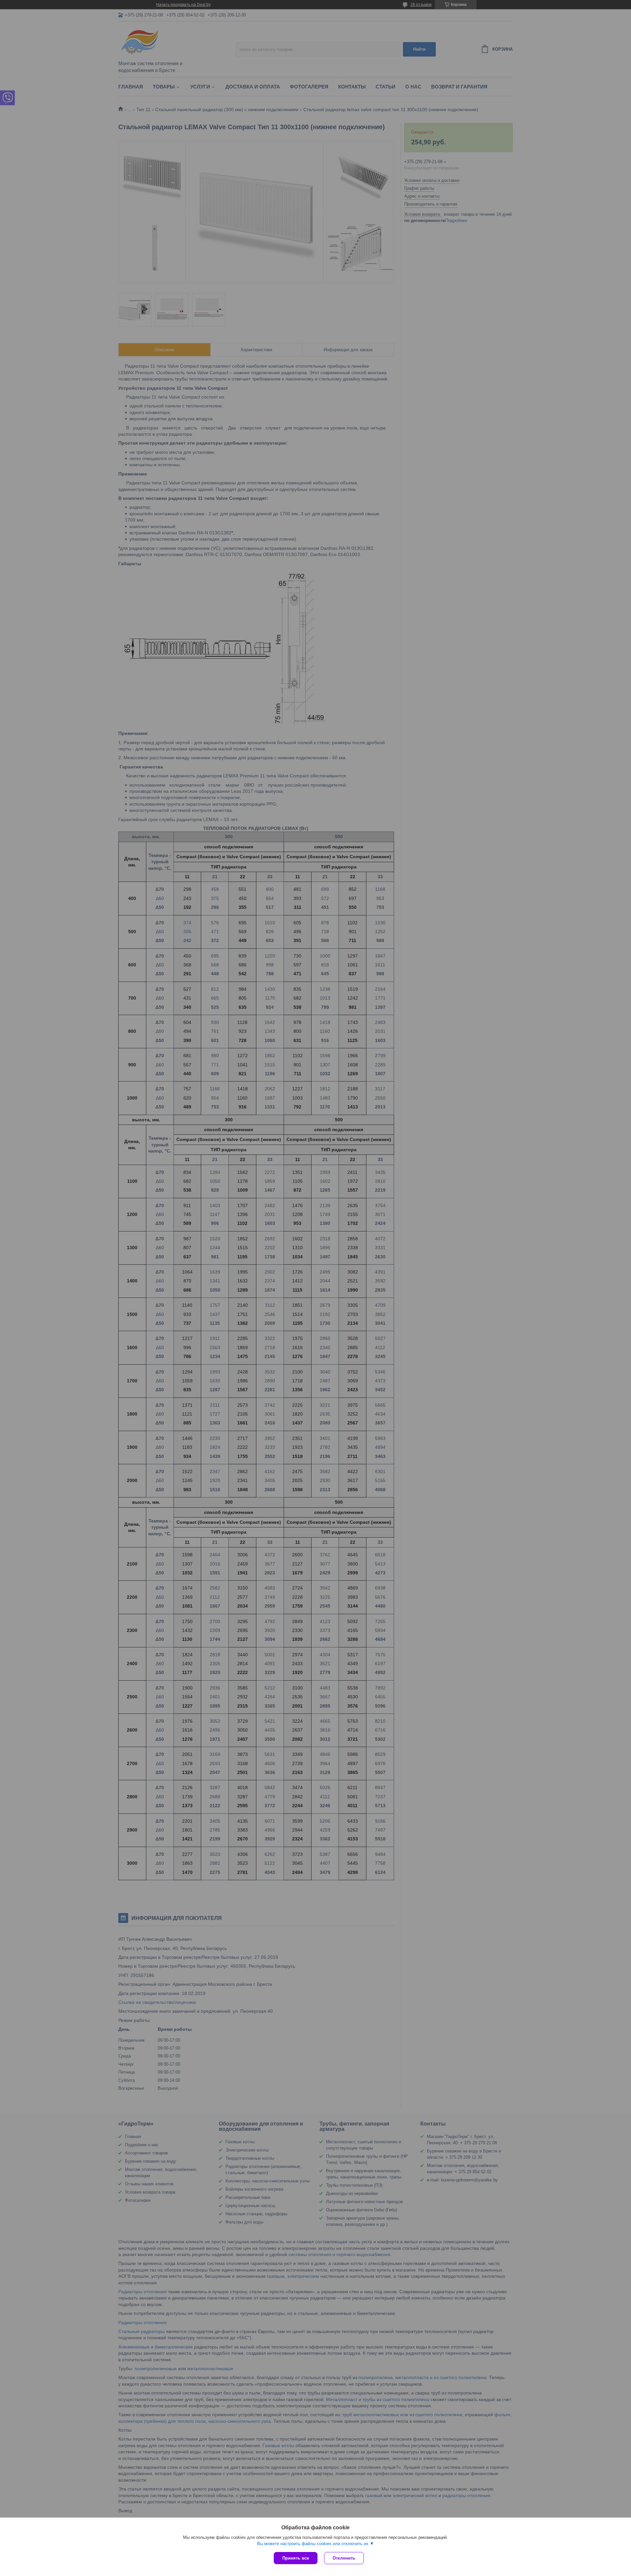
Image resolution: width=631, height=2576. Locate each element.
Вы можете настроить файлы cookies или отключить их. (313, 2544)
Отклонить (344, 2558)
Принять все (296, 2558)
